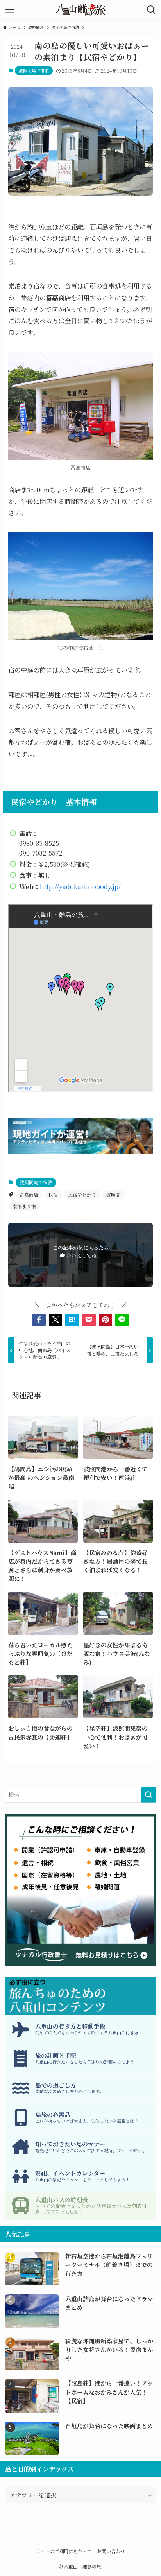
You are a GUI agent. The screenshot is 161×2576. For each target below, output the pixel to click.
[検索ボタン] (151, 10)
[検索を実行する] (148, 1795)
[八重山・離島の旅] (80, 10)
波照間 (113, 1194)
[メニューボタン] (10, 10)
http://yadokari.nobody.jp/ (80, 886)
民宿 (53, 1194)
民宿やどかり (82, 1194)
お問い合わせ (111, 2551)
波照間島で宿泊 (34, 70)
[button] (39, 1320)
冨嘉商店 (29, 1194)
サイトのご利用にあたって (64, 2551)
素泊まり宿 (24, 1206)
